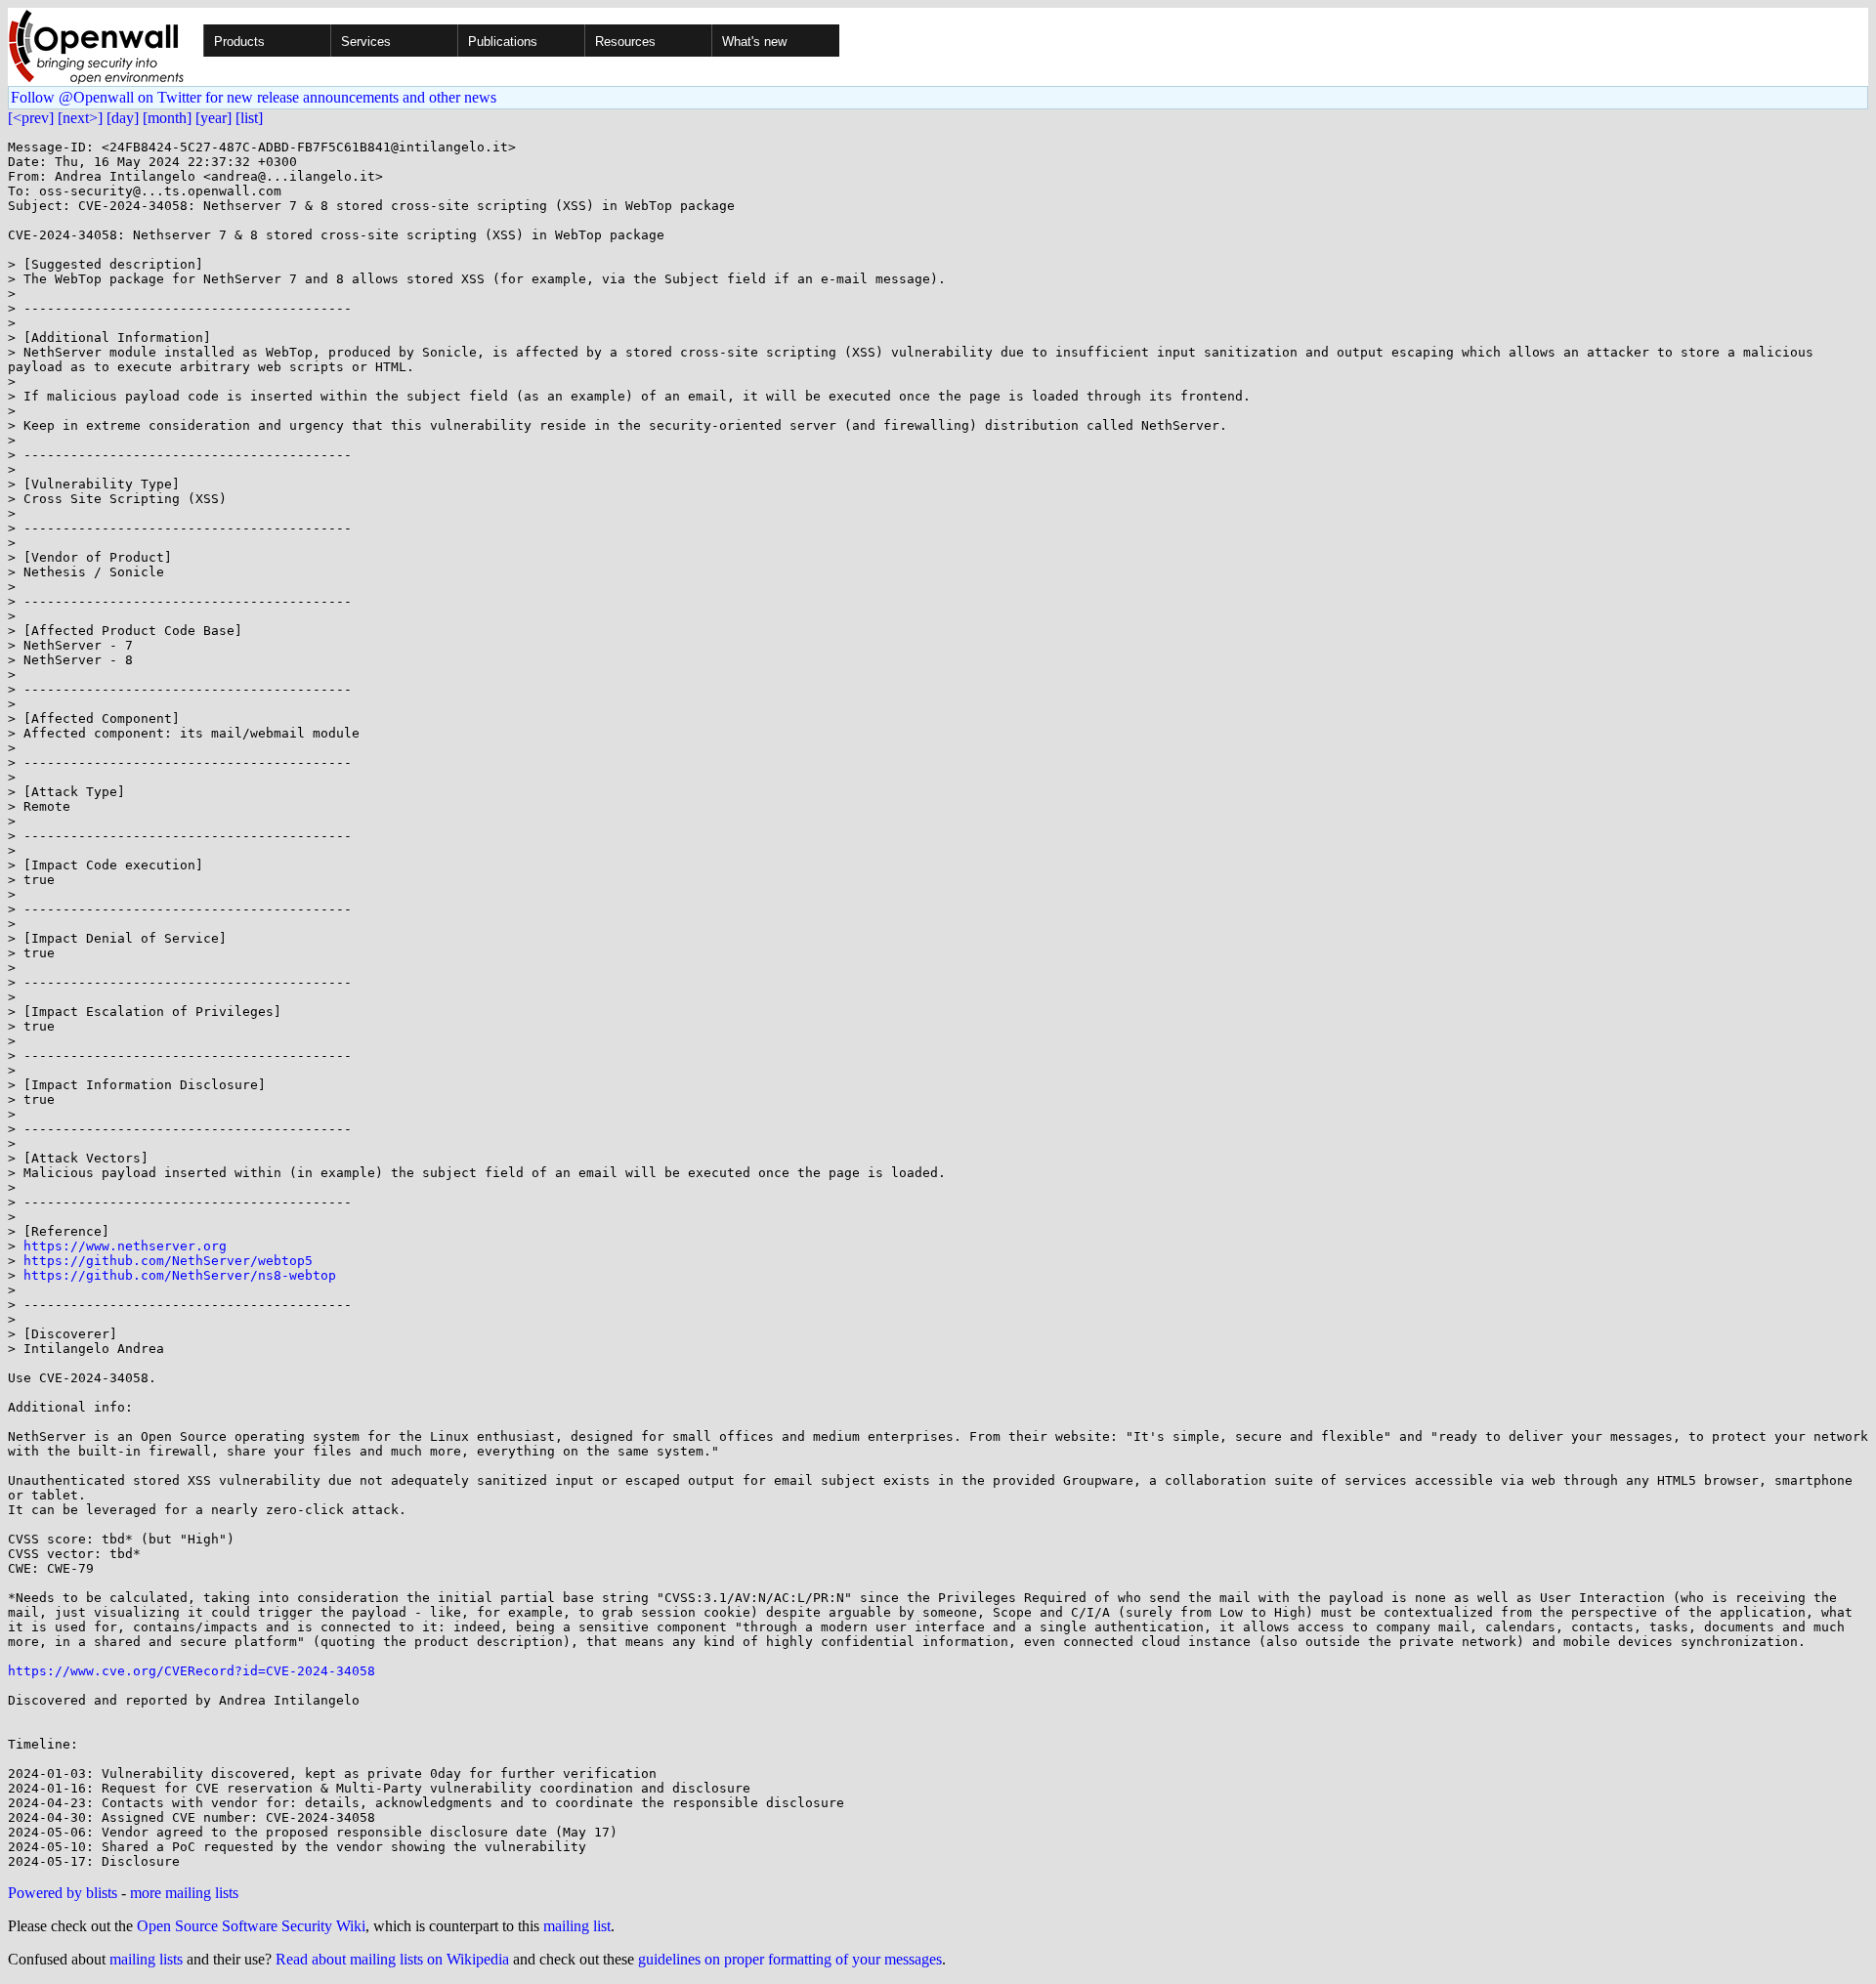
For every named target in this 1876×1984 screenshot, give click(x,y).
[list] (249, 118)
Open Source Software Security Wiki (251, 1926)
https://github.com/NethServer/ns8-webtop (180, 1275)
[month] (167, 118)
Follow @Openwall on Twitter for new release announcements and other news (254, 97)
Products (239, 42)
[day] (123, 118)
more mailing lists (184, 1893)
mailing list (577, 1926)
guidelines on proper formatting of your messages (790, 1959)
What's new (754, 42)
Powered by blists (63, 1893)
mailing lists (146, 1959)
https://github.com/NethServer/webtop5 (168, 1261)
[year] (213, 118)
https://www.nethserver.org (125, 1246)
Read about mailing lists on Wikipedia (392, 1959)
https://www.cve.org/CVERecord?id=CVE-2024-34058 (192, 1671)
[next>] (80, 118)
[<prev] (31, 118)
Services (366, 42)
